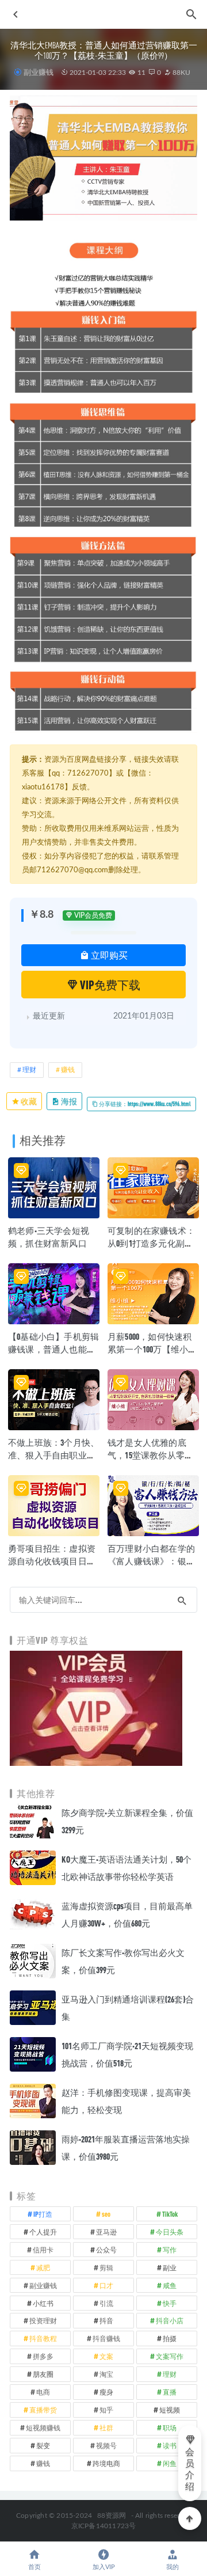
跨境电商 (106, 2463)
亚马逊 (106, 2232)
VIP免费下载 (109, 985)
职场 (170, 2427)
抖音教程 (43, 2338)
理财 (29, 1070)
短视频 (170, 2410)
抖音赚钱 (106, 2338)
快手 (170, 2303)
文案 (106, 2356)
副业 (170, 2267)
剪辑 (106, 2267)
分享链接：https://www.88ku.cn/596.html (144, 1104)
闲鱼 (170, 2463)
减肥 (43, 2267)
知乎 (106, 2410)
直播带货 (43, 2410)
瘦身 (106, 2392)
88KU (181, 73)
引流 (106, 2303)
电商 (43, 2392)
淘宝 (106, 2374)
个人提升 (43, 2232)
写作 (170, 2250)
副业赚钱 (38, 72)
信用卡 (43, 2250)
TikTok (170, 2214)
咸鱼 (170, 2285)
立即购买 (108, 955)
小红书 (43, 2303)
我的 (172, 2567)
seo (106, 2214)
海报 (68, 1101)
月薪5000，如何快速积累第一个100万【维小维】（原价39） (149, 1349)
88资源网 (112, 2516)
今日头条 (170, 2232)
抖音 (106, 2320)
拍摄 (170, 2338)
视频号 (106, 2445)
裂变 (43, 2445)
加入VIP (104, 2567)
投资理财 (43, 2320)
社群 (106, 2427)
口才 (106, 2285)
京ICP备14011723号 (104, 2526)
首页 (34, 2567)
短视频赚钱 (43, 2427)
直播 (170, 2392)
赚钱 (68, 1070)
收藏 (28, 1101)
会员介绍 (190, 2469)
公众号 (106, 2250)
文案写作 (170, 2356)
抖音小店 (170, 2320)
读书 (170, 2445)
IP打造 (43, 2214)
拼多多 (43, 2356)
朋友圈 (43, 2374)
